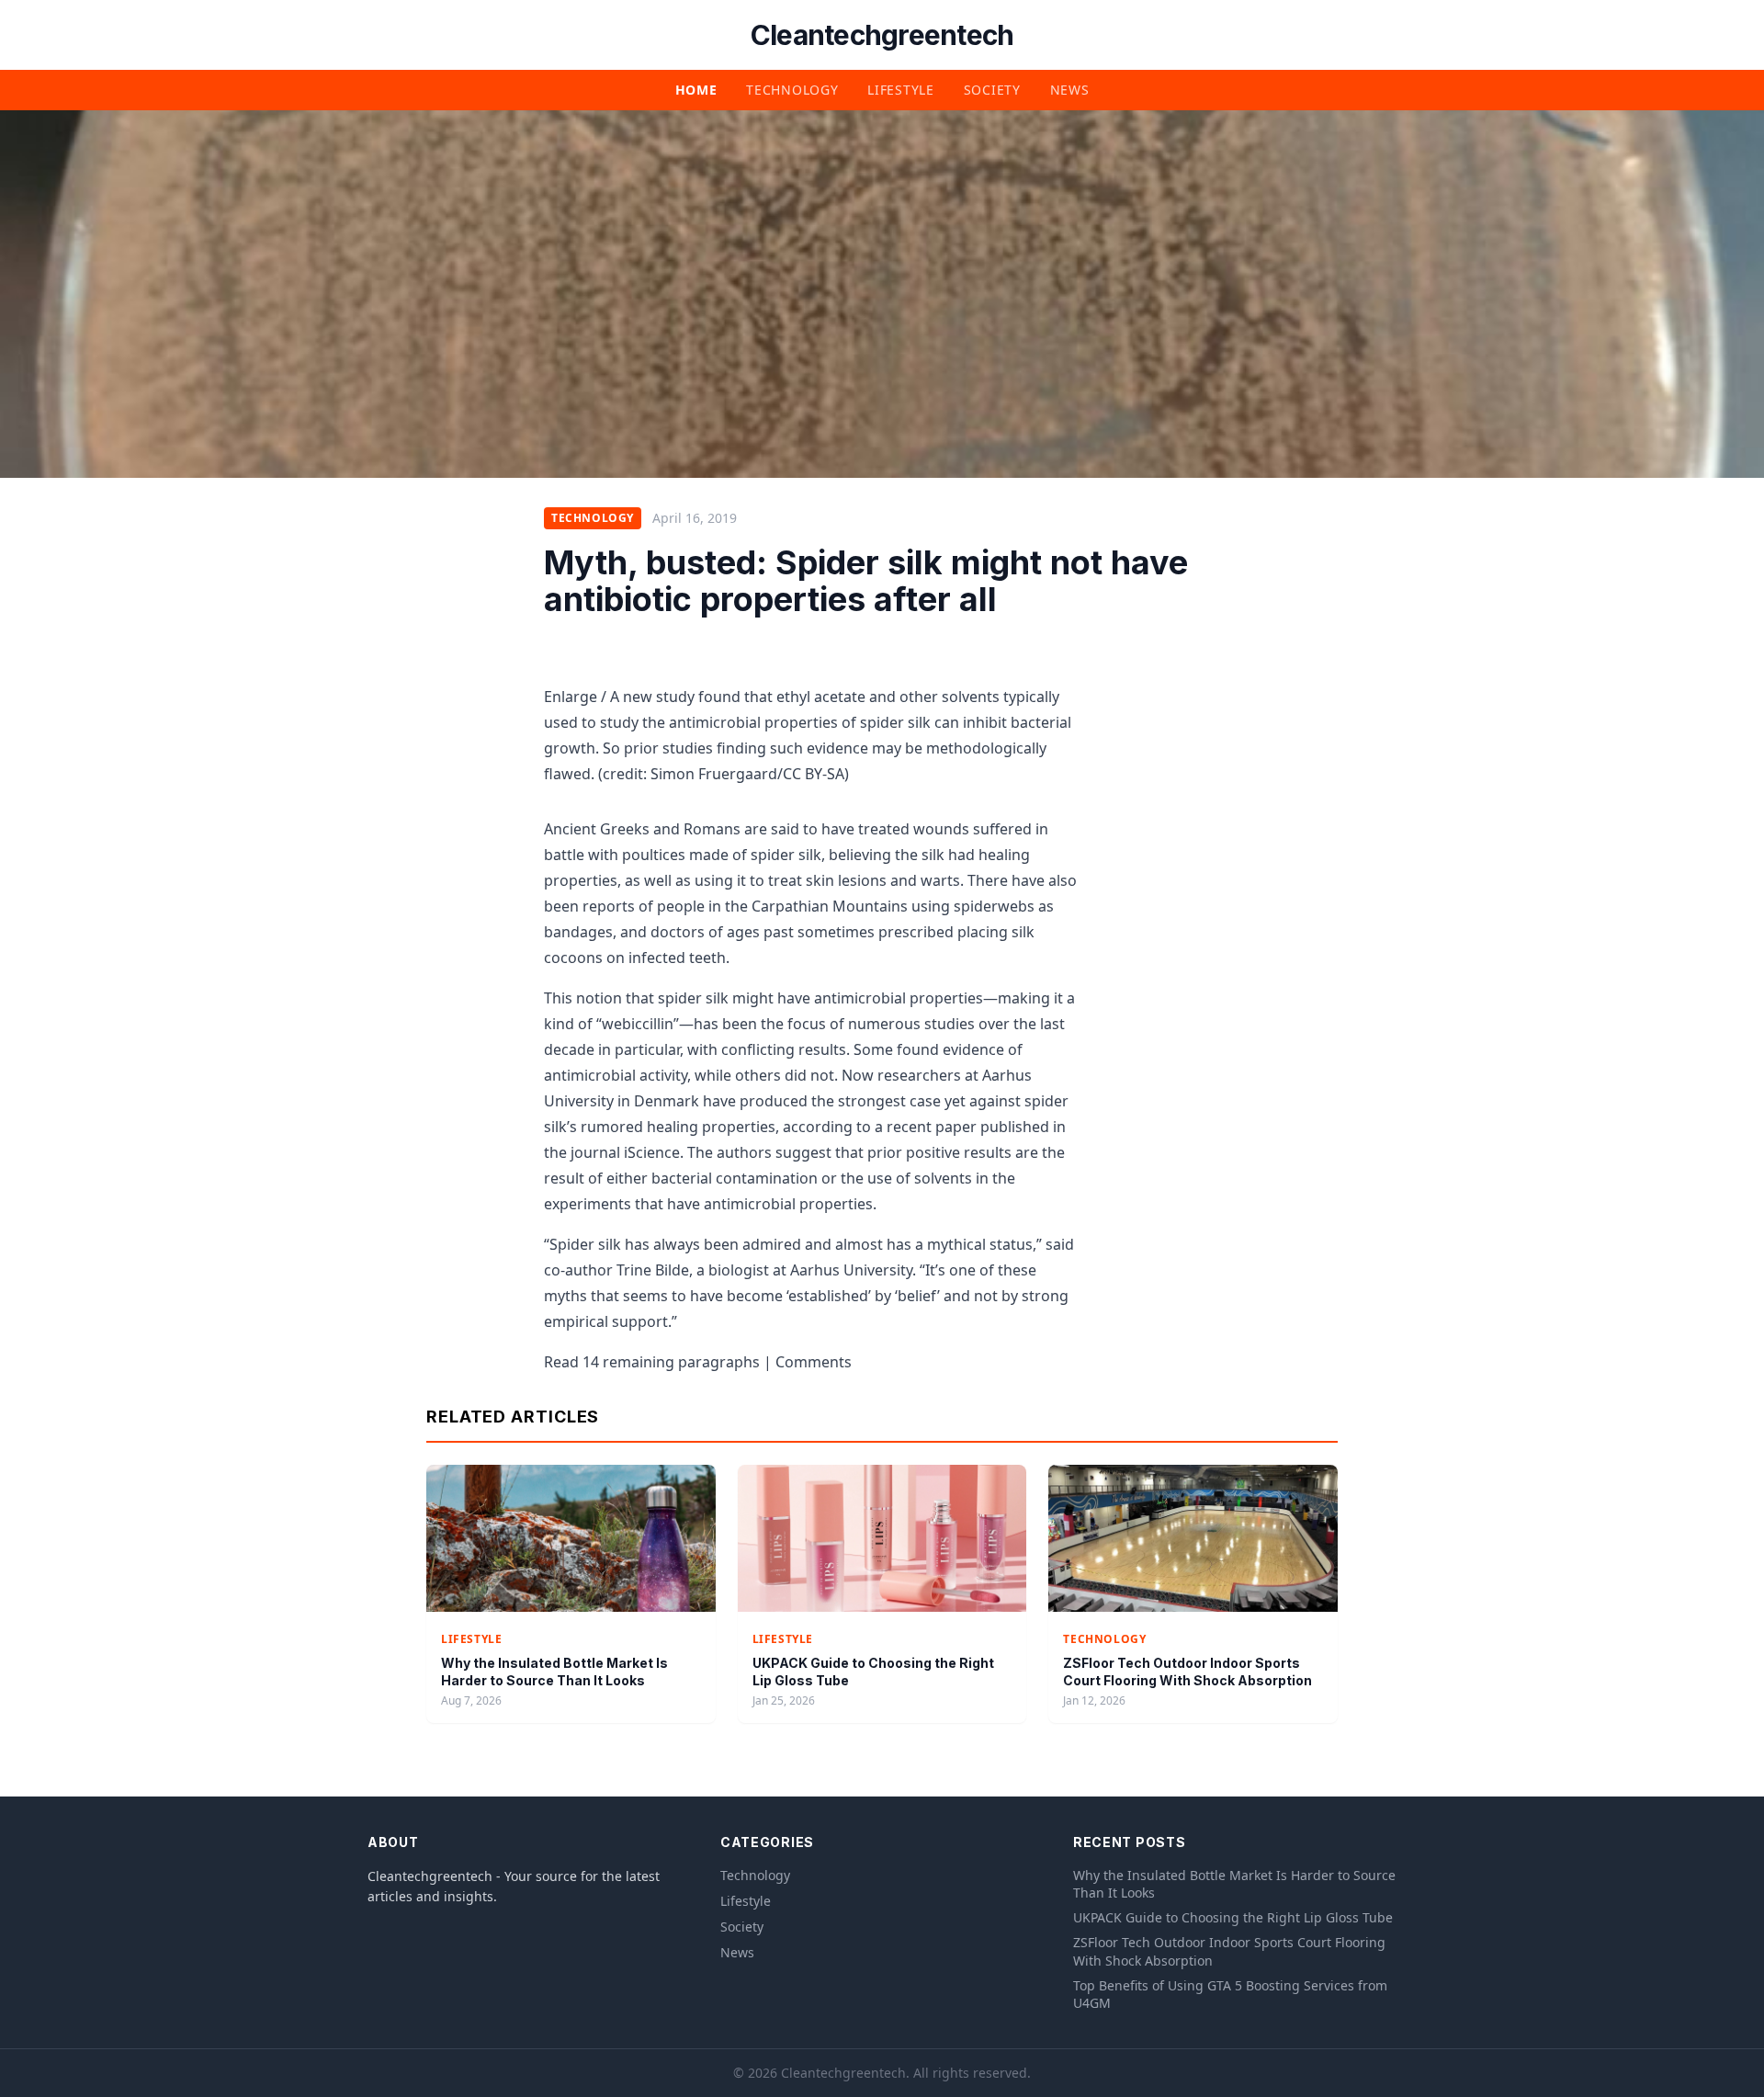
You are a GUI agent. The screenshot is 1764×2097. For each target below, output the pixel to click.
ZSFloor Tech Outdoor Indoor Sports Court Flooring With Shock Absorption (1229, 1951)
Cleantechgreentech (882, 35)
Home (696, 90)
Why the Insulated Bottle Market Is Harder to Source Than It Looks (1234, 1884)
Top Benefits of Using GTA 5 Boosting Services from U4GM (1230, 1994)
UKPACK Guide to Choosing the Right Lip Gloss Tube (1233, 1917)
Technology (792, 90)
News (1070, 90)
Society (992, 90)
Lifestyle (900, 90)
